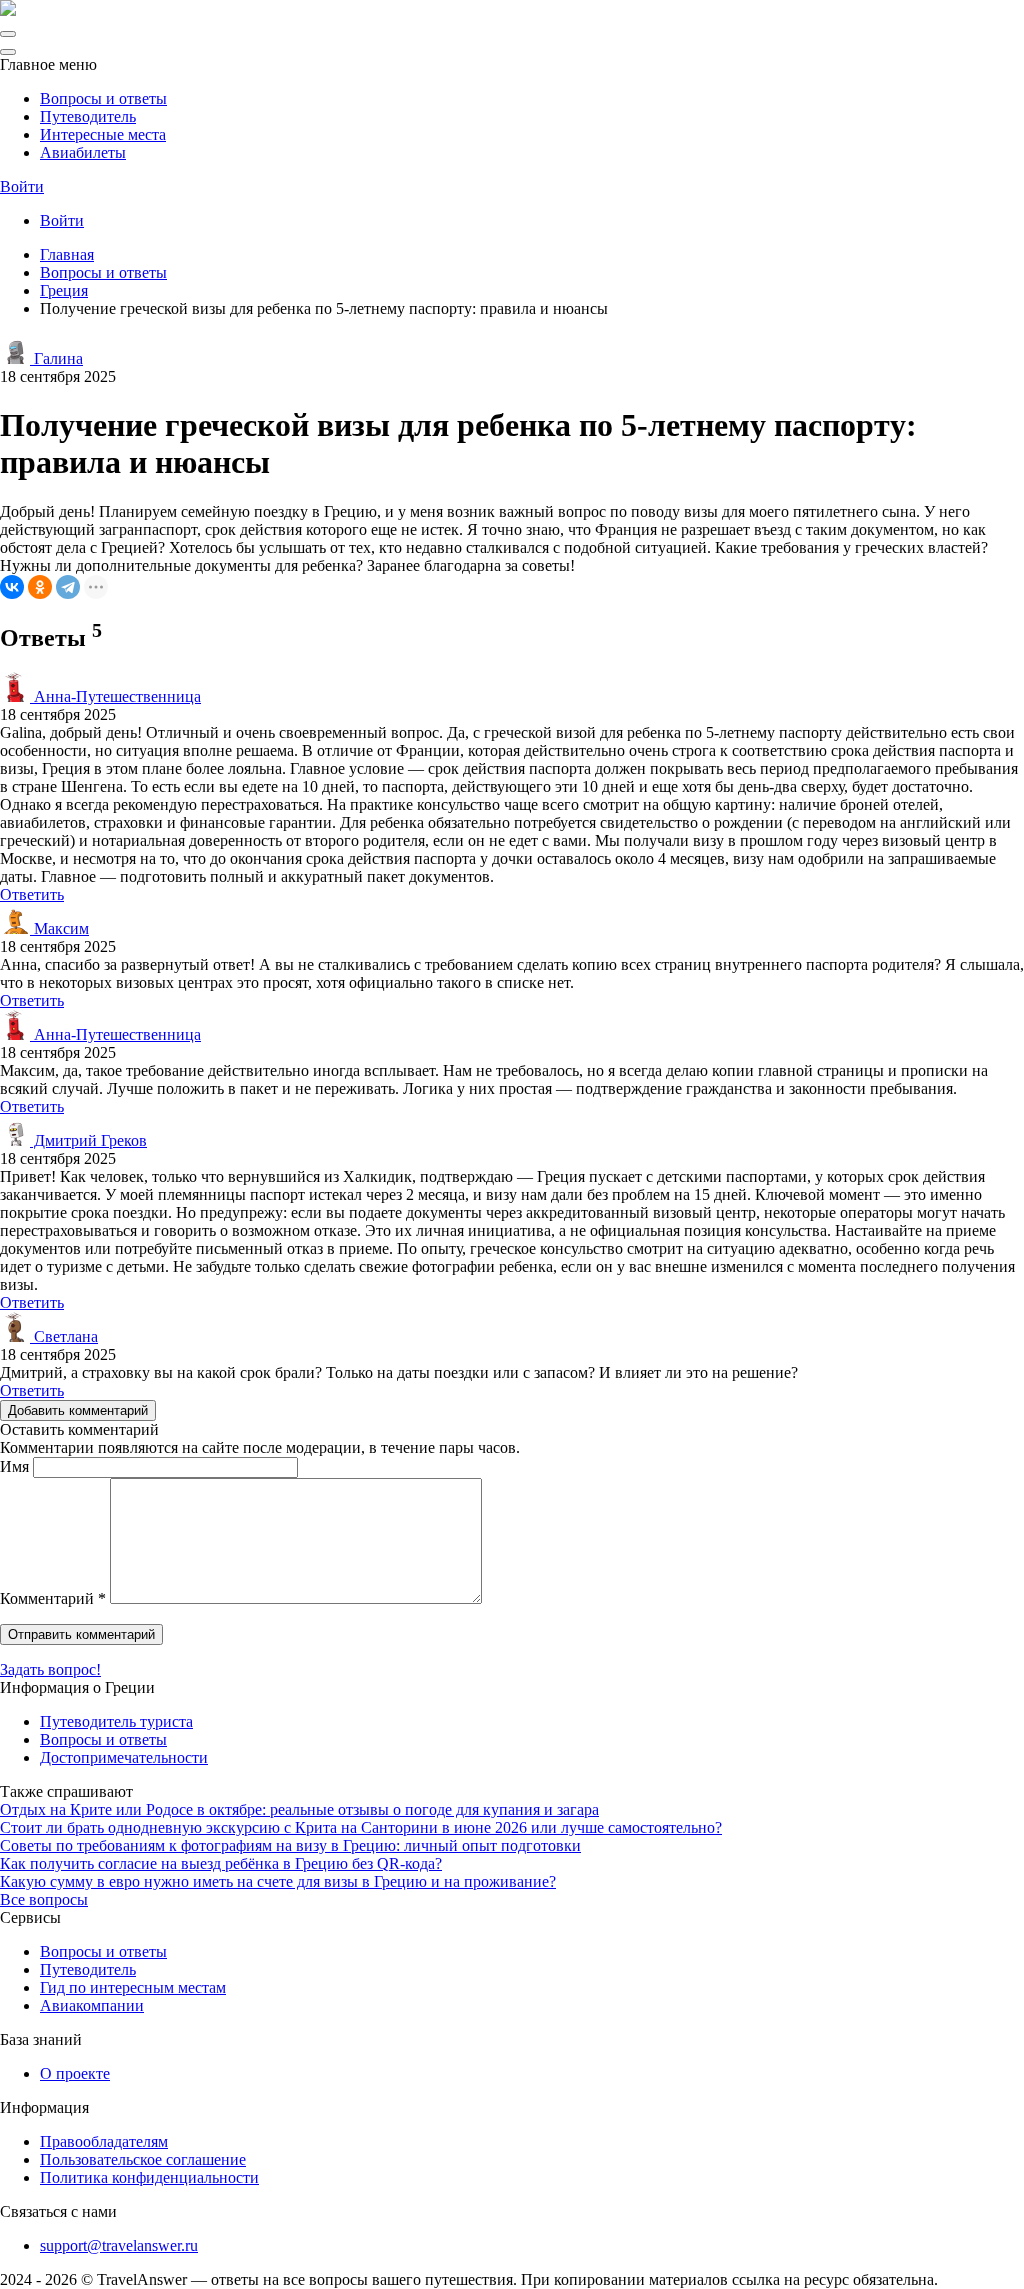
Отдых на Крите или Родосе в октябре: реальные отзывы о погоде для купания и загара (299, 1809)
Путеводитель (88, 116)
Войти (22, 186)
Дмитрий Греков (88, 1140)
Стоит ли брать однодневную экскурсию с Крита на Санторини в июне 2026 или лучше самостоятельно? (361, 1827)
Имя (14, 1466)
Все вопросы (44, 1899)
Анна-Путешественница (115, 696)
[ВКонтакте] (12, 587)
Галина (56, 358)
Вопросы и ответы (103, 98)
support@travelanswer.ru (119, 2245)
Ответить (32, 894)
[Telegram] (68, 587)
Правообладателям (104, 2141)
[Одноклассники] (40, 587)
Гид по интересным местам (133, 1987)
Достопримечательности (124, 1757)
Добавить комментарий (78, 1410)
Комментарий (53, 1598)
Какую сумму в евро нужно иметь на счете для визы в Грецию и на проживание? (278, 1881)
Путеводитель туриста (116, 1721)
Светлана (64, 1336)
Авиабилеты (83, 152)
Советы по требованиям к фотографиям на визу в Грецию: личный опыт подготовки (290, 1845)
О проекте (75, 2073)
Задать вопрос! (50, 1669)
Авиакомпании (92, 2005)
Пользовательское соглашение (143, 2159)
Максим (59, 928)
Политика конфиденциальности (149, 2177)
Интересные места (103, 134)
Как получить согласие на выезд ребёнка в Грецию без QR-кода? (221, 1863)
